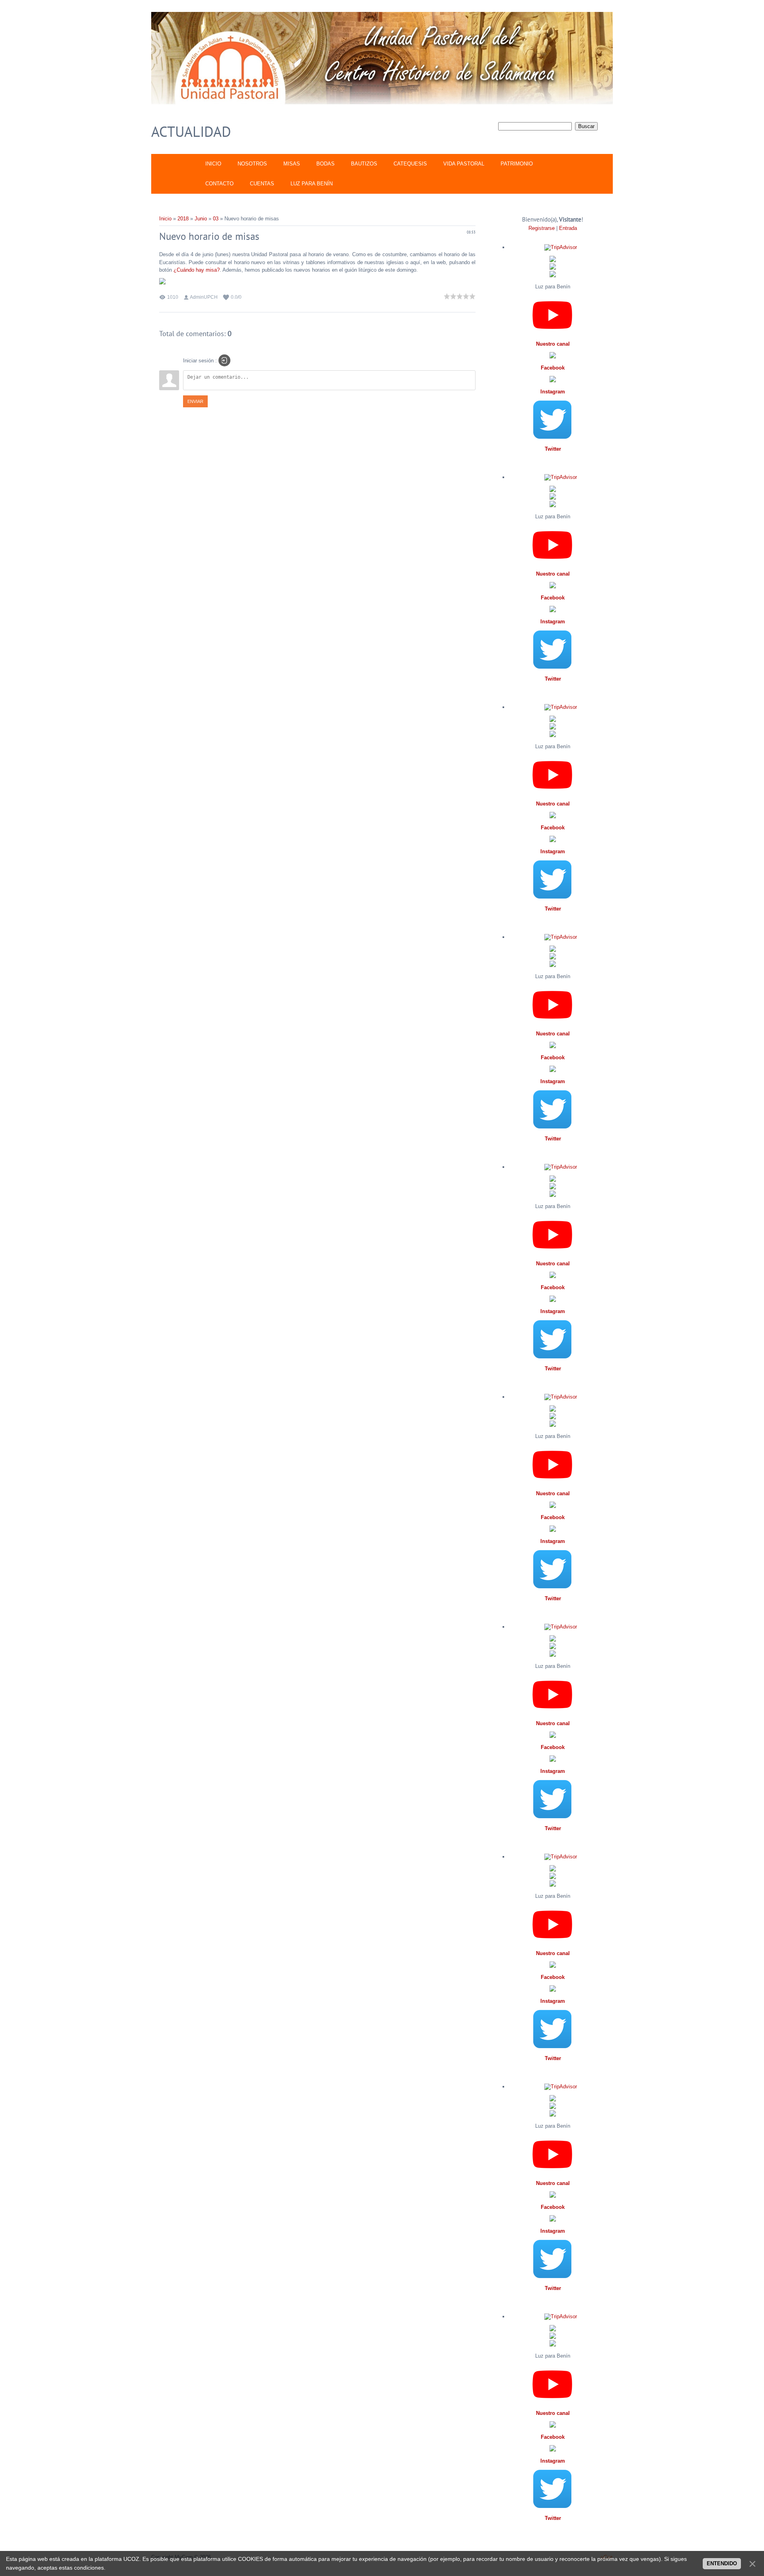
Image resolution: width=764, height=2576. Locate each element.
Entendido (722, 2563)
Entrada (568, 228)
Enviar (195, 401)
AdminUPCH (204, 297)
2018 (183, 219)
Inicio (165, 219)
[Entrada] (224, 360)
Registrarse (542, 228)
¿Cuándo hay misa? (197, 270)
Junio (201, 219)
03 (216, 219)
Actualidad (191, 131)
